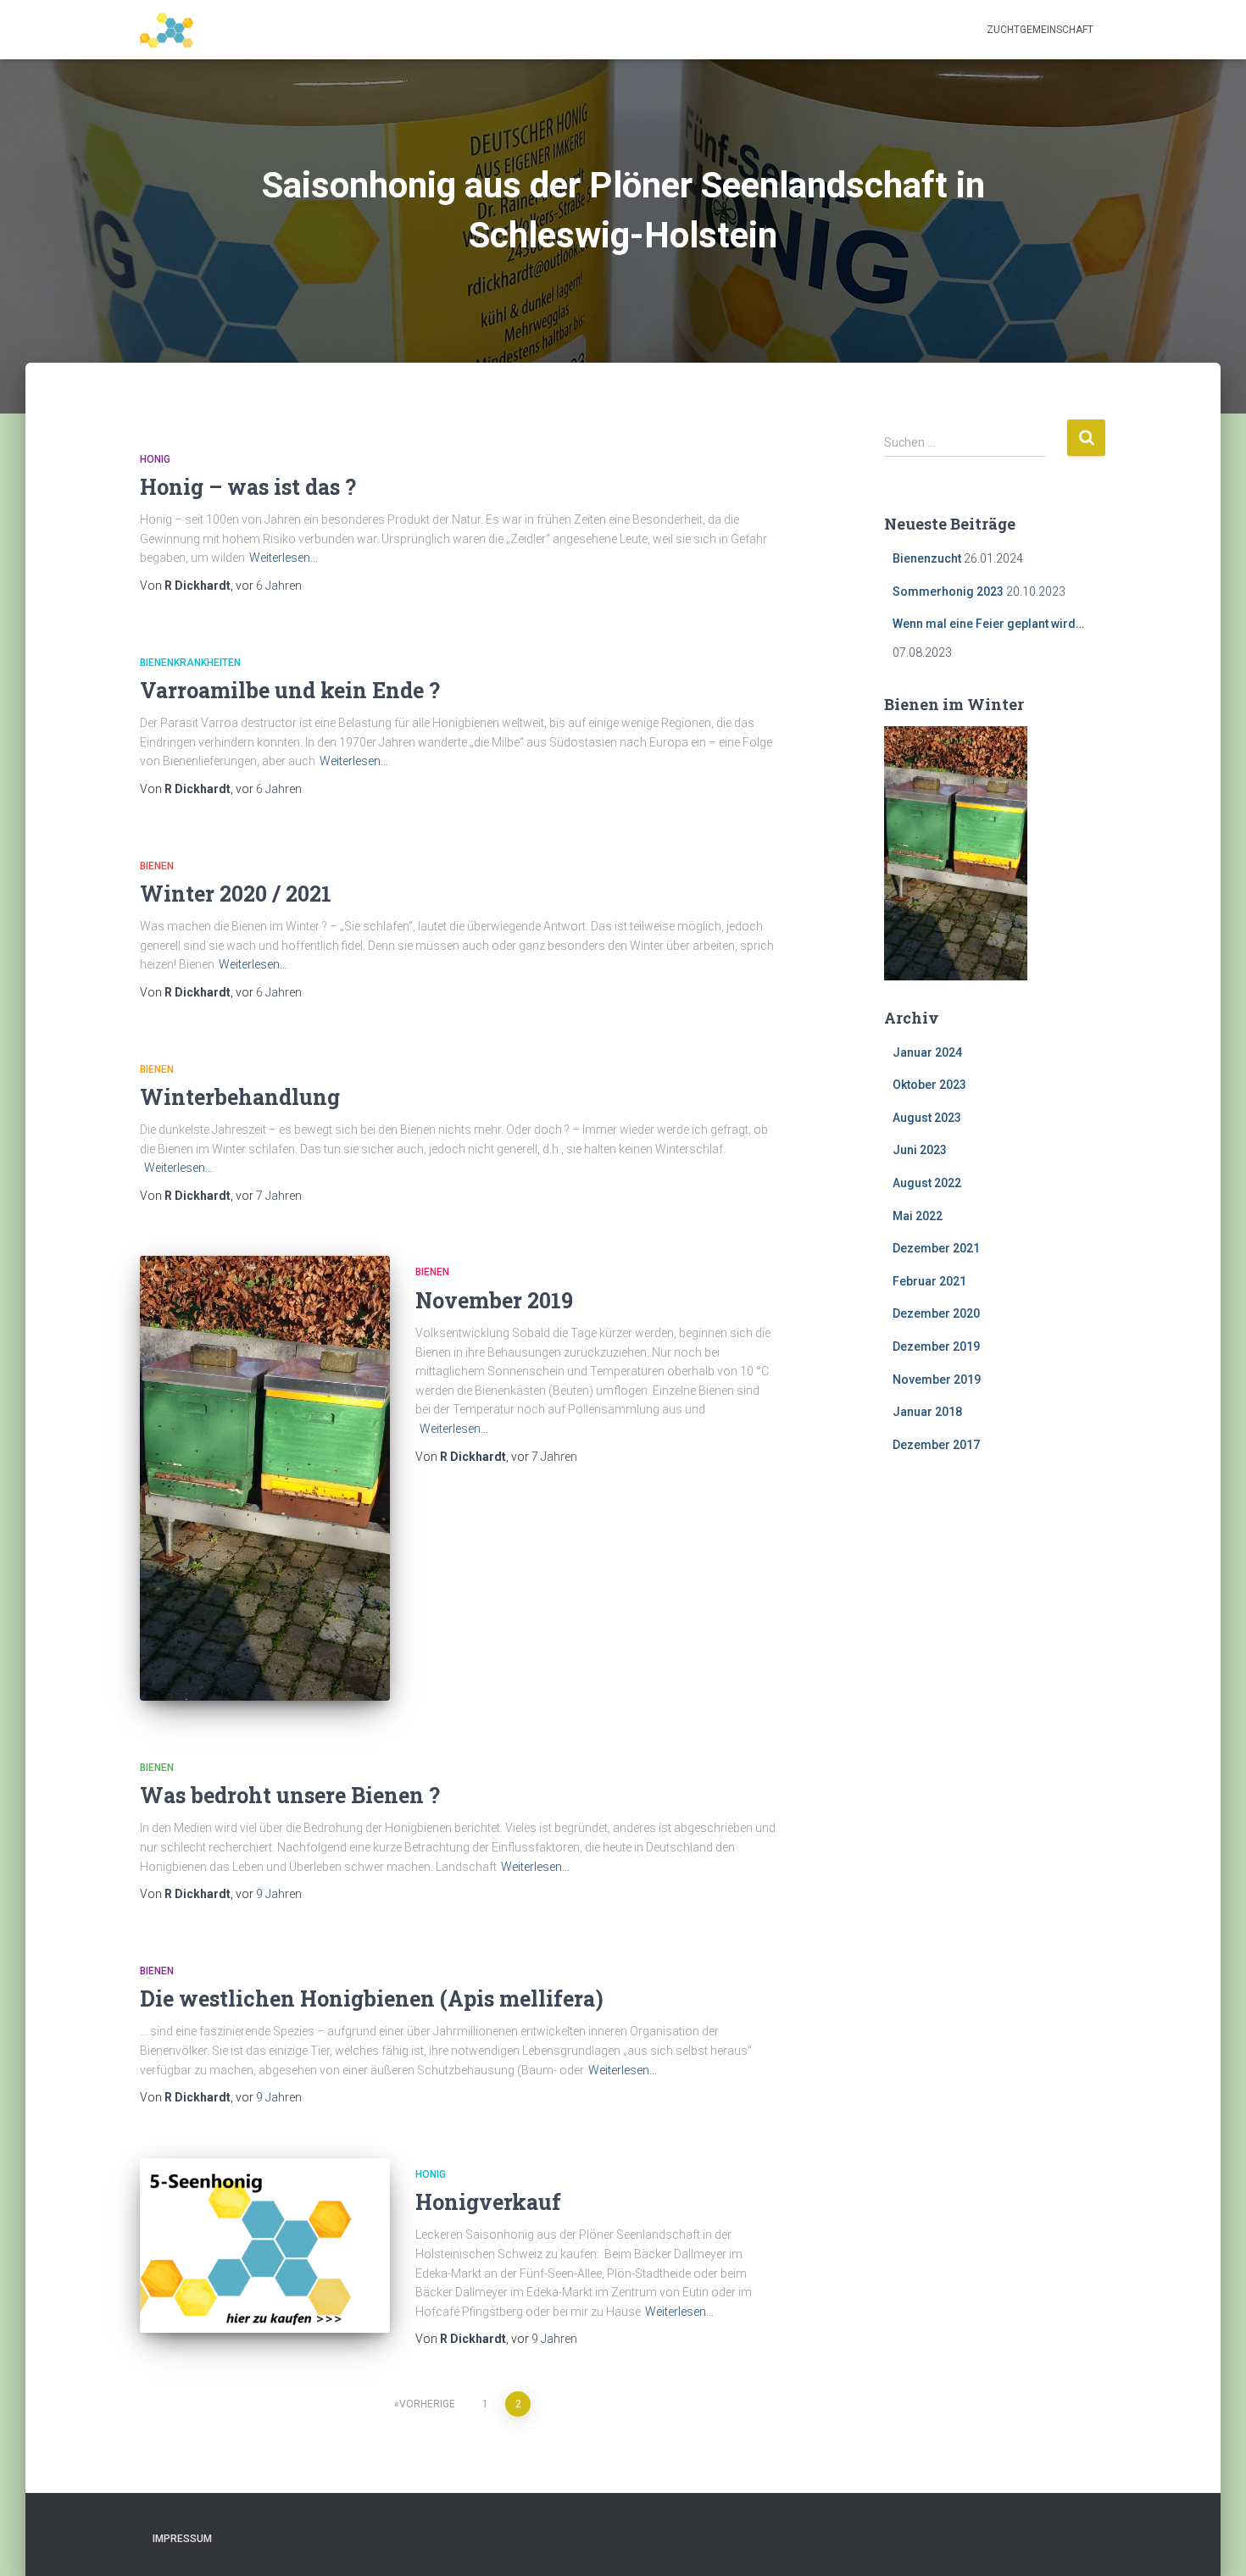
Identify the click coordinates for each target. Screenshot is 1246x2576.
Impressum (182, 2539)
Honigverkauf (488, 2202)
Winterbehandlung (240, 1097)
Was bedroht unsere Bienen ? (290, 1795)
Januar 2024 (927, 1052)
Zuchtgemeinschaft (1040, 30)
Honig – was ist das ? (248, 487)
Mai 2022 (918, 1216)
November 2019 (494, 1300)
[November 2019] (265, 1478)
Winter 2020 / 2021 (236, 894)
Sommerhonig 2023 (948, 591)
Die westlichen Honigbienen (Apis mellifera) (372, 1999)
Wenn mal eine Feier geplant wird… (988, 624)
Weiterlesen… (284, 558)
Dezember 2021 (936, 1248)
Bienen (157, 866)
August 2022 (927, 1183)
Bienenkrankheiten (190, 663)
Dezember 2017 (936, 1445)
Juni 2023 (920, 1150)
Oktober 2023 (929, 1085)
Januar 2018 (927, 1412)
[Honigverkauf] (265, 2246)
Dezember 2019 (936, 1346)
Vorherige (427, 2404)
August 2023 (927, 1118)
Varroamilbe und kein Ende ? (290, 690)
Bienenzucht (927, 558)
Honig (155, 459)
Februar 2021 (929, 1281)
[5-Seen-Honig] (172, 30)
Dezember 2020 (936, 1313)
